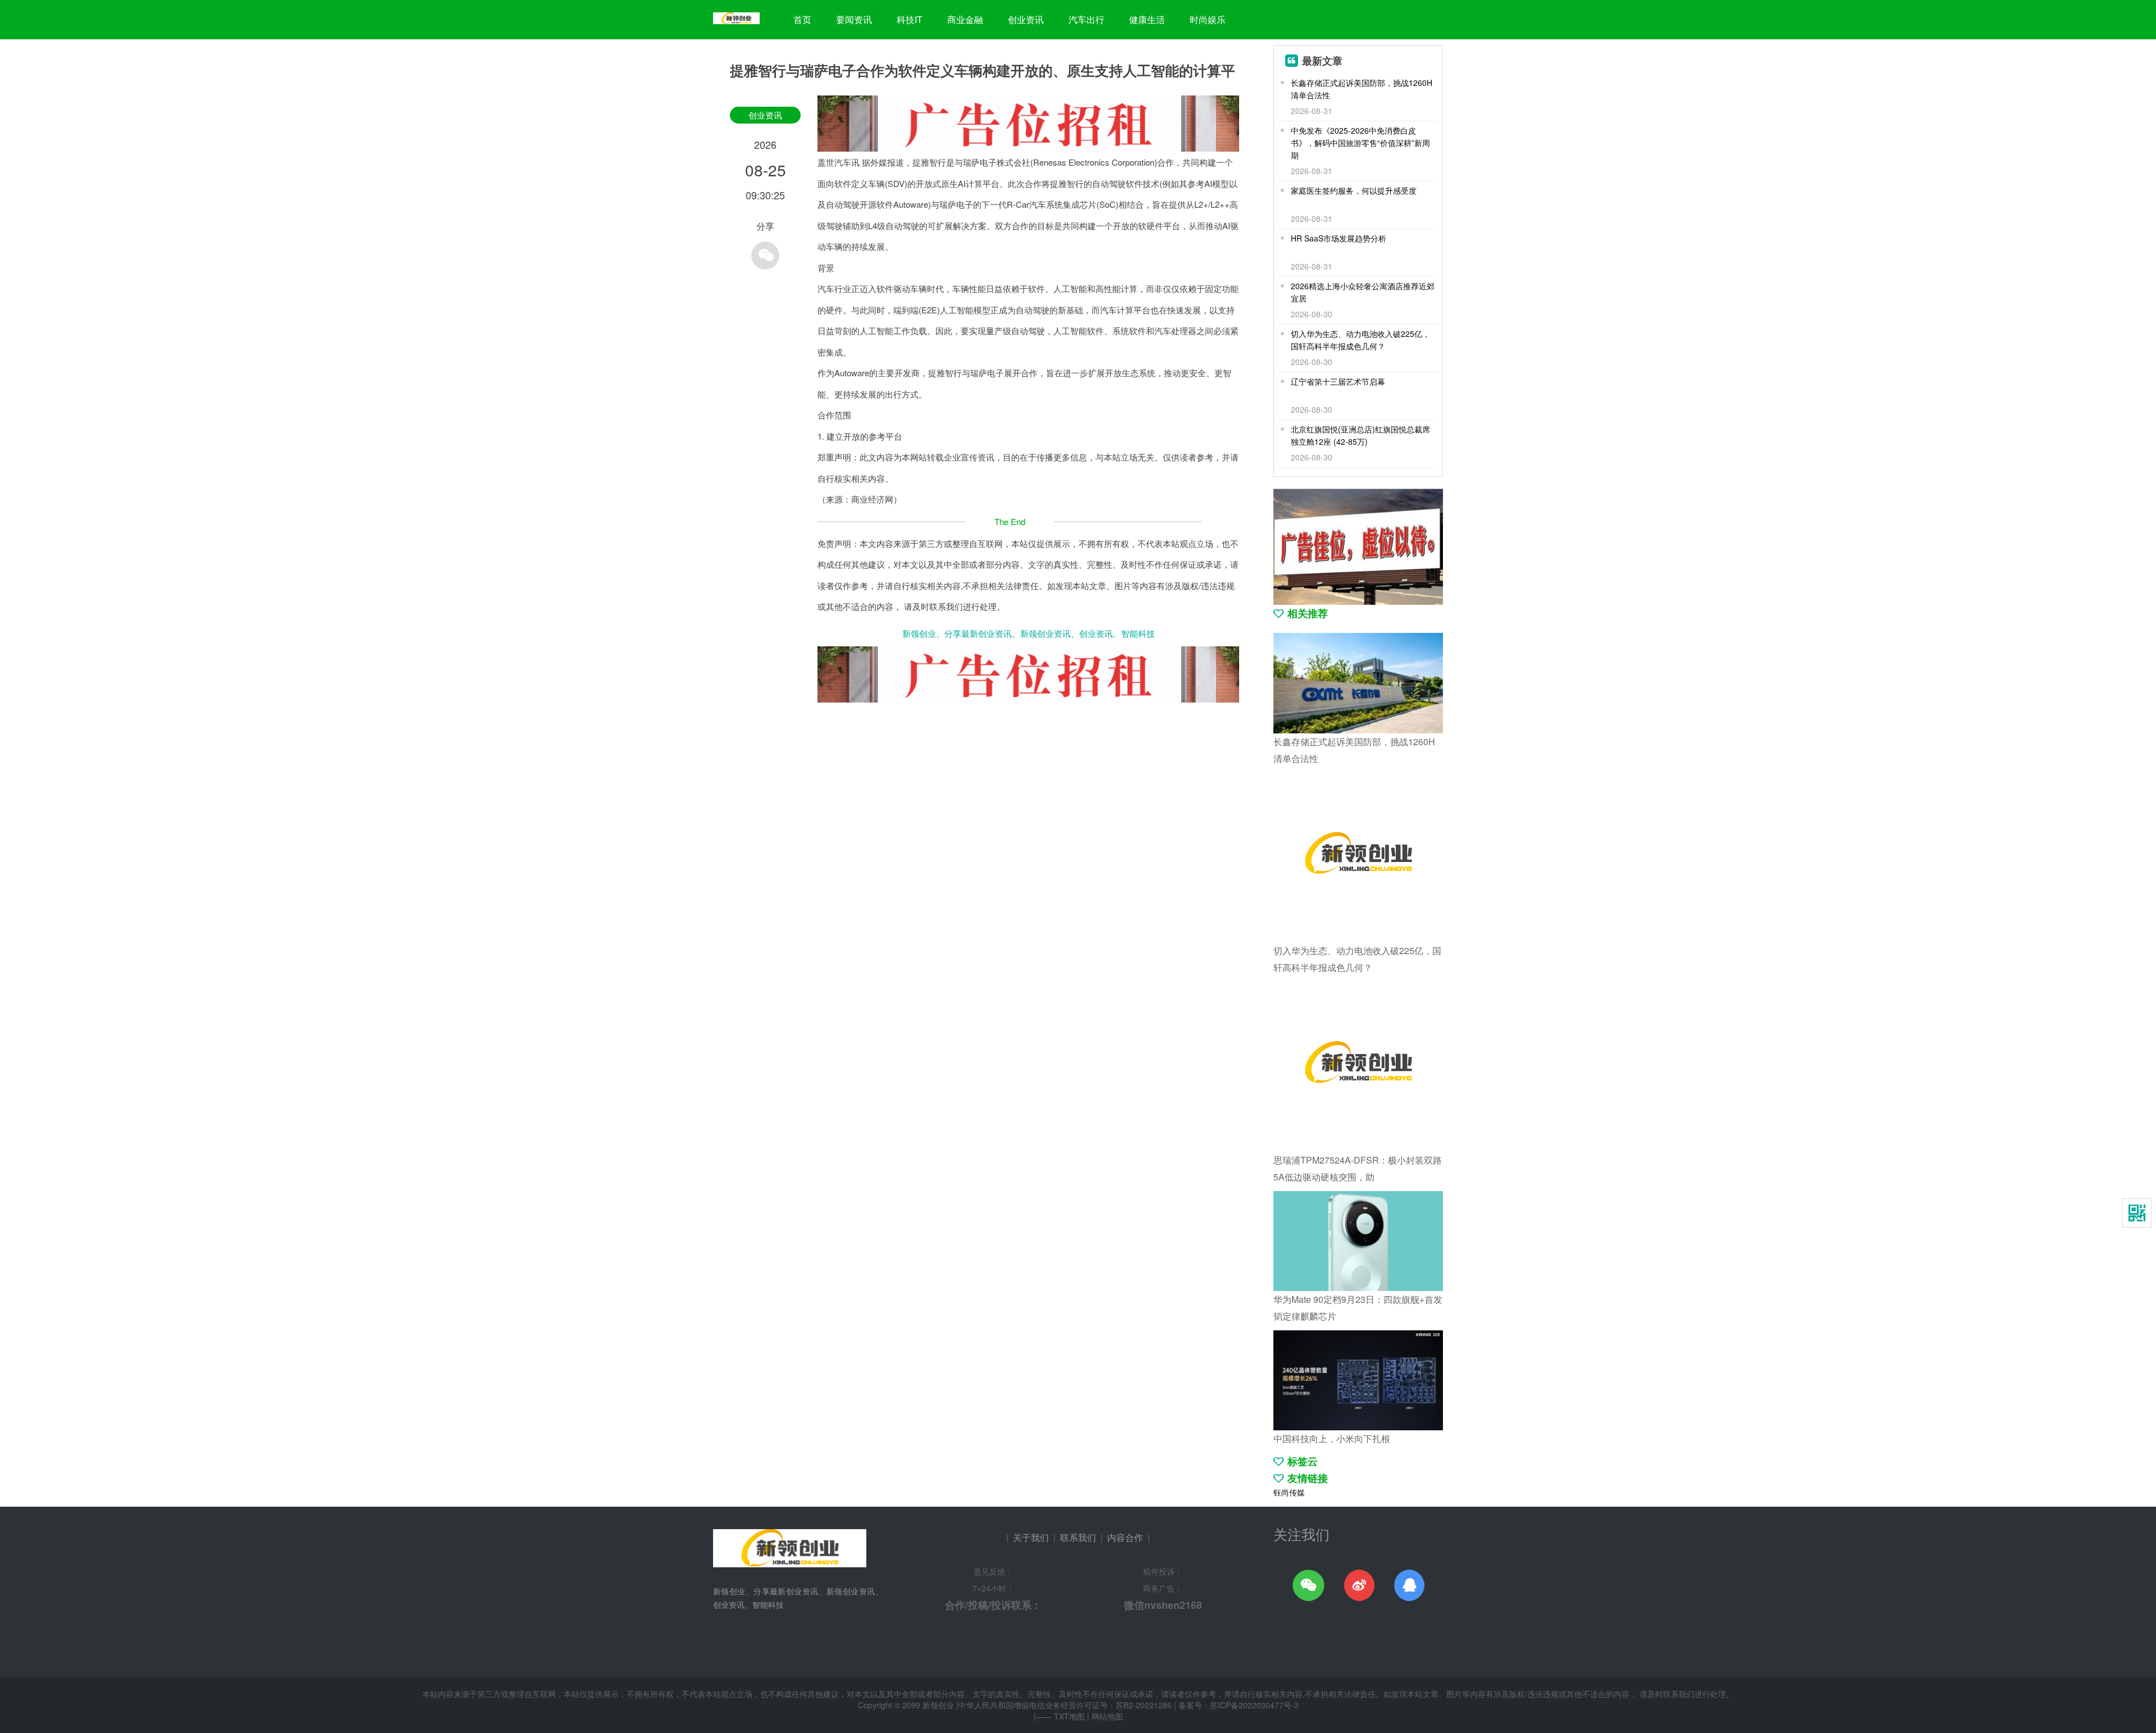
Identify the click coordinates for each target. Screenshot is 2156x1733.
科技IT (910, 19)
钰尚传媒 (1289, 1492)
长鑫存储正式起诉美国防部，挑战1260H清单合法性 (1362, 89)
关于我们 (1031, 1537)
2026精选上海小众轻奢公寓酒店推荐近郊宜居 (1363, 292)
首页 (802, 19)
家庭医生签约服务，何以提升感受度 (1354, 190)
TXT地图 (1069, 1716)
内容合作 (1125, 1537)
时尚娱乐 (1208, 19)
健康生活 (1147, 19)
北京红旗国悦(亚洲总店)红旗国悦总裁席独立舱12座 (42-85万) (1360, 435)
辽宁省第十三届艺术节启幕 (1338, 381)
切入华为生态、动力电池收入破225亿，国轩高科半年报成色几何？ (1360, 340)
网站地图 (1107, 1716)
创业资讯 (1026, 19)
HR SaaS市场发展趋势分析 (1339, 238)
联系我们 (1078, 1537)
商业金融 (965, 19)
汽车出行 (1086, 19)
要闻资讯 (854, 19)
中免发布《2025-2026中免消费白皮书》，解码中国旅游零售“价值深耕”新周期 (1360, 143)
